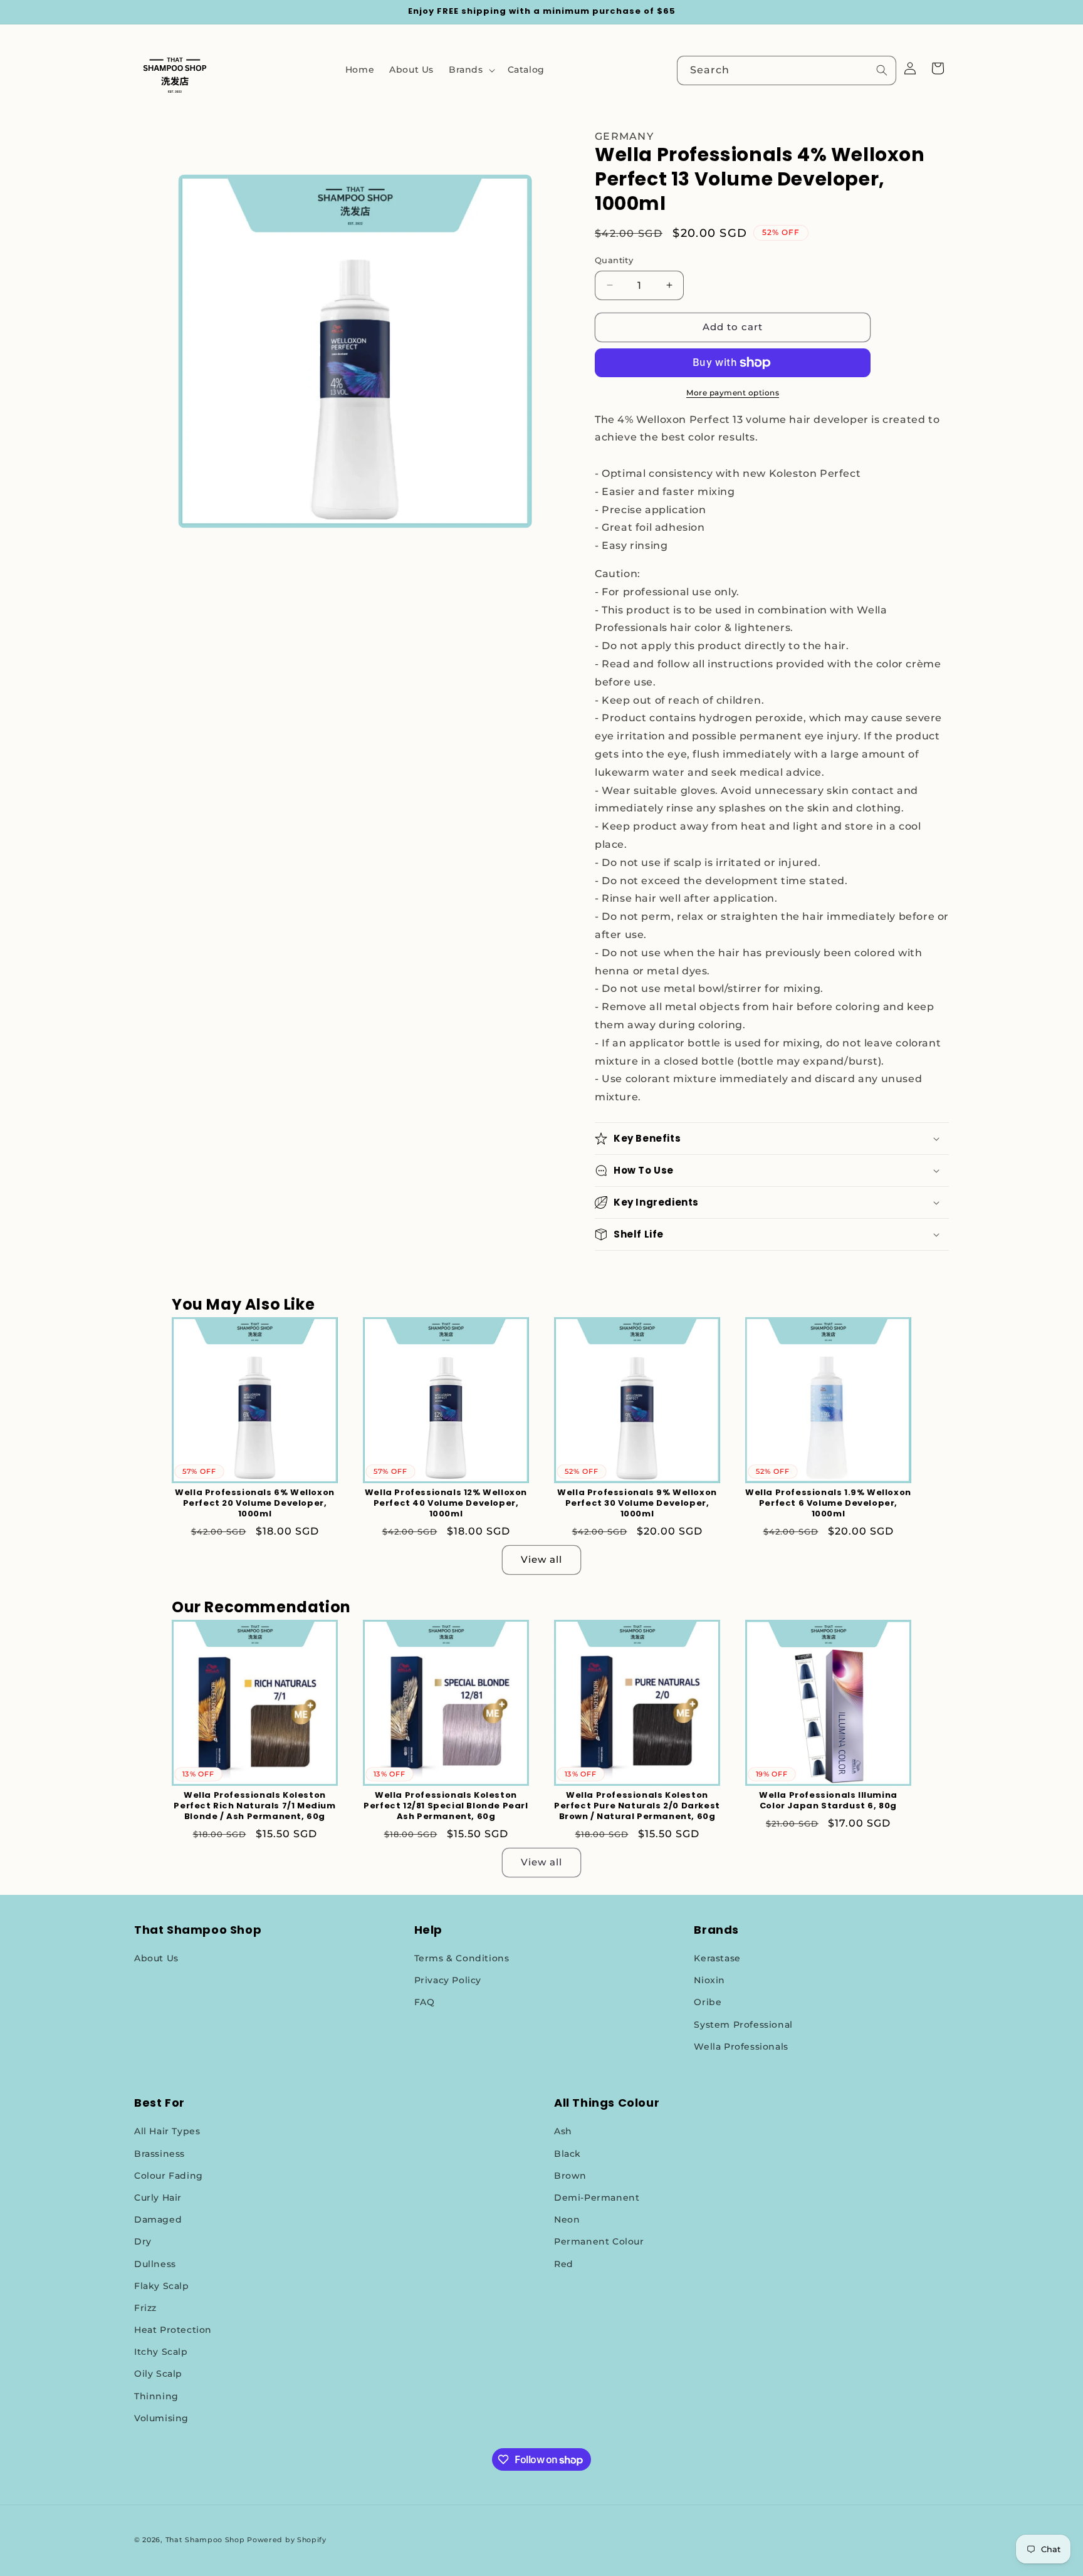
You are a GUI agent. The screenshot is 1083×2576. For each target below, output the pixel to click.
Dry (143, 2241)
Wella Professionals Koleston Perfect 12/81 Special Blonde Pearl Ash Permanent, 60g (446, 1806)
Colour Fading (169, 2176)
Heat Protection (173, 2330)
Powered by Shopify (287, 2540)
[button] (471, 70)
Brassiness (160, 2154)
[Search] (882, 70)
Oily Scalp (158, 2374)
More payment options (733, 393)
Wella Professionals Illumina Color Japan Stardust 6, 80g (828, 1801)
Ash (563, 2131)
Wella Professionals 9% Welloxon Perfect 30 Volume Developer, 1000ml (637, 1504)
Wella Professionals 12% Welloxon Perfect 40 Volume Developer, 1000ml (446, 1504)
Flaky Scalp (162, 2286)
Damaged (158, 2219)
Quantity (614, 260)
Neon (567, 2219)
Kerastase (717, 1958)
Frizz (145, 2308)
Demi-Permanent (597, 2198)
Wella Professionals (741, 2047)
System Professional (743, 2025)
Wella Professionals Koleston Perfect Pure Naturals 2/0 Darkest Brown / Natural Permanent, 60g (637, 1806)
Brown (570, 2176)
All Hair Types (167, 2131)
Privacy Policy (448, 1980)
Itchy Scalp (161, 2352)
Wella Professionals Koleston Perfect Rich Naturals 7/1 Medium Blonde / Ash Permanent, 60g (254, 1806)
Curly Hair (158, 2198)
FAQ (425, 2002)
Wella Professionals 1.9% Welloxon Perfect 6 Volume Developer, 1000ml (828, 1504)
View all (541, 1559)
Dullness (155, 2264)
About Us (156, 1958)
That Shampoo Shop (205, 2540)
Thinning (156, 2396)
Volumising (161, 2418)
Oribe (708, 2002)
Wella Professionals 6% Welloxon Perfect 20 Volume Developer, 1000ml (255, 1504)
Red (564, 2264)
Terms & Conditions (462, 1958)
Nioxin (709, 1980)
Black (568, 2154)
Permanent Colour (599, 2241)
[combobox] (787, 70)
